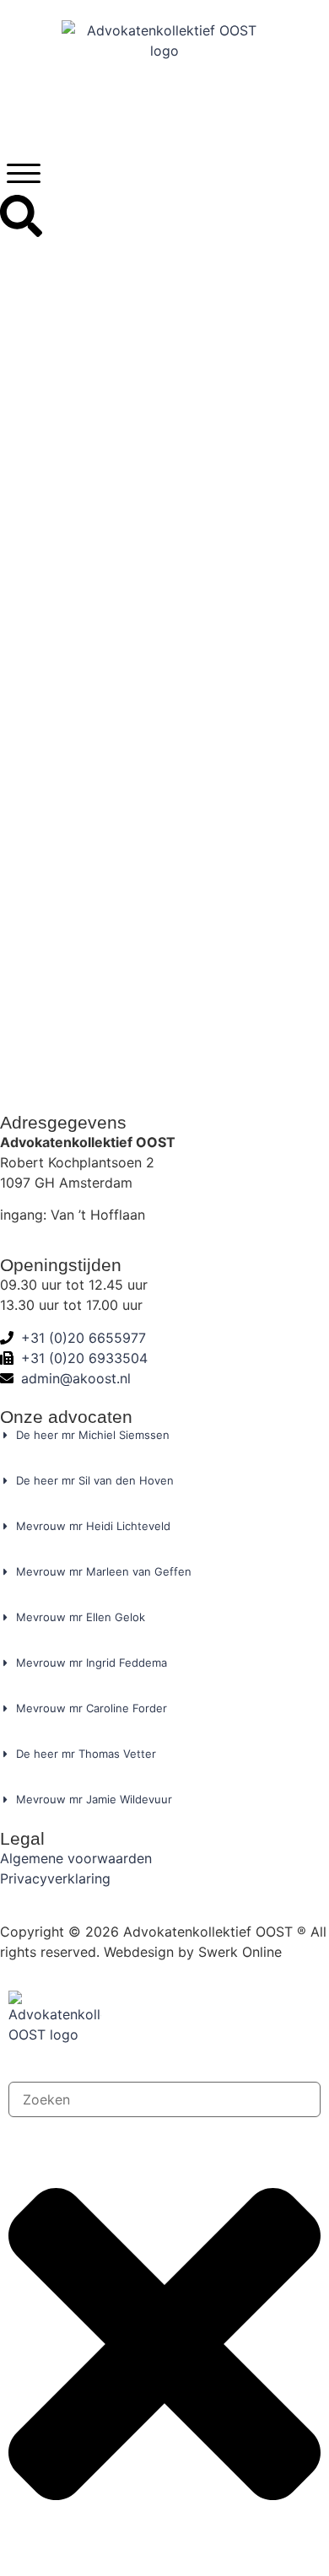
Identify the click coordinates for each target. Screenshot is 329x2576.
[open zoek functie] (21, 216)
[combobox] (164, 2099)
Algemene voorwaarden (76, 1858)
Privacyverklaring (55, 1878)
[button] (24, 173)
